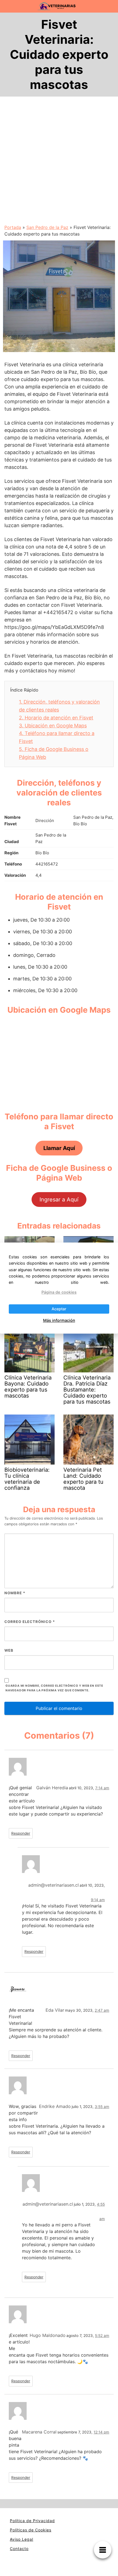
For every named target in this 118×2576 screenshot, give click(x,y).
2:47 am (102, 2010)
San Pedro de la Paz (47, 227)
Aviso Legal (22, 2539)
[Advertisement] (59, 162)
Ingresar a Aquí (59, 1200)
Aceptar (59, 1309)
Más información (59, 1320)
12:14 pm (101, 2432)
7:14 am (102, 1788)
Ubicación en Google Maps (53, 726)
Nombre (15, 1593)
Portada (13, 227)
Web (9, 1650)
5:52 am (102, 2336)
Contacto (19, 2549)
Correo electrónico (30, 1622)
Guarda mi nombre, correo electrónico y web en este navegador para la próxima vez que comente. (54, 1688)
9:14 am (98, 1900)
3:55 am (102, 2107)
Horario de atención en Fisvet (56, 718)
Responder (21, 1833)
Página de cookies (59, 1292)
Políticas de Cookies (31, 2530)
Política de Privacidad (32, 2521)
